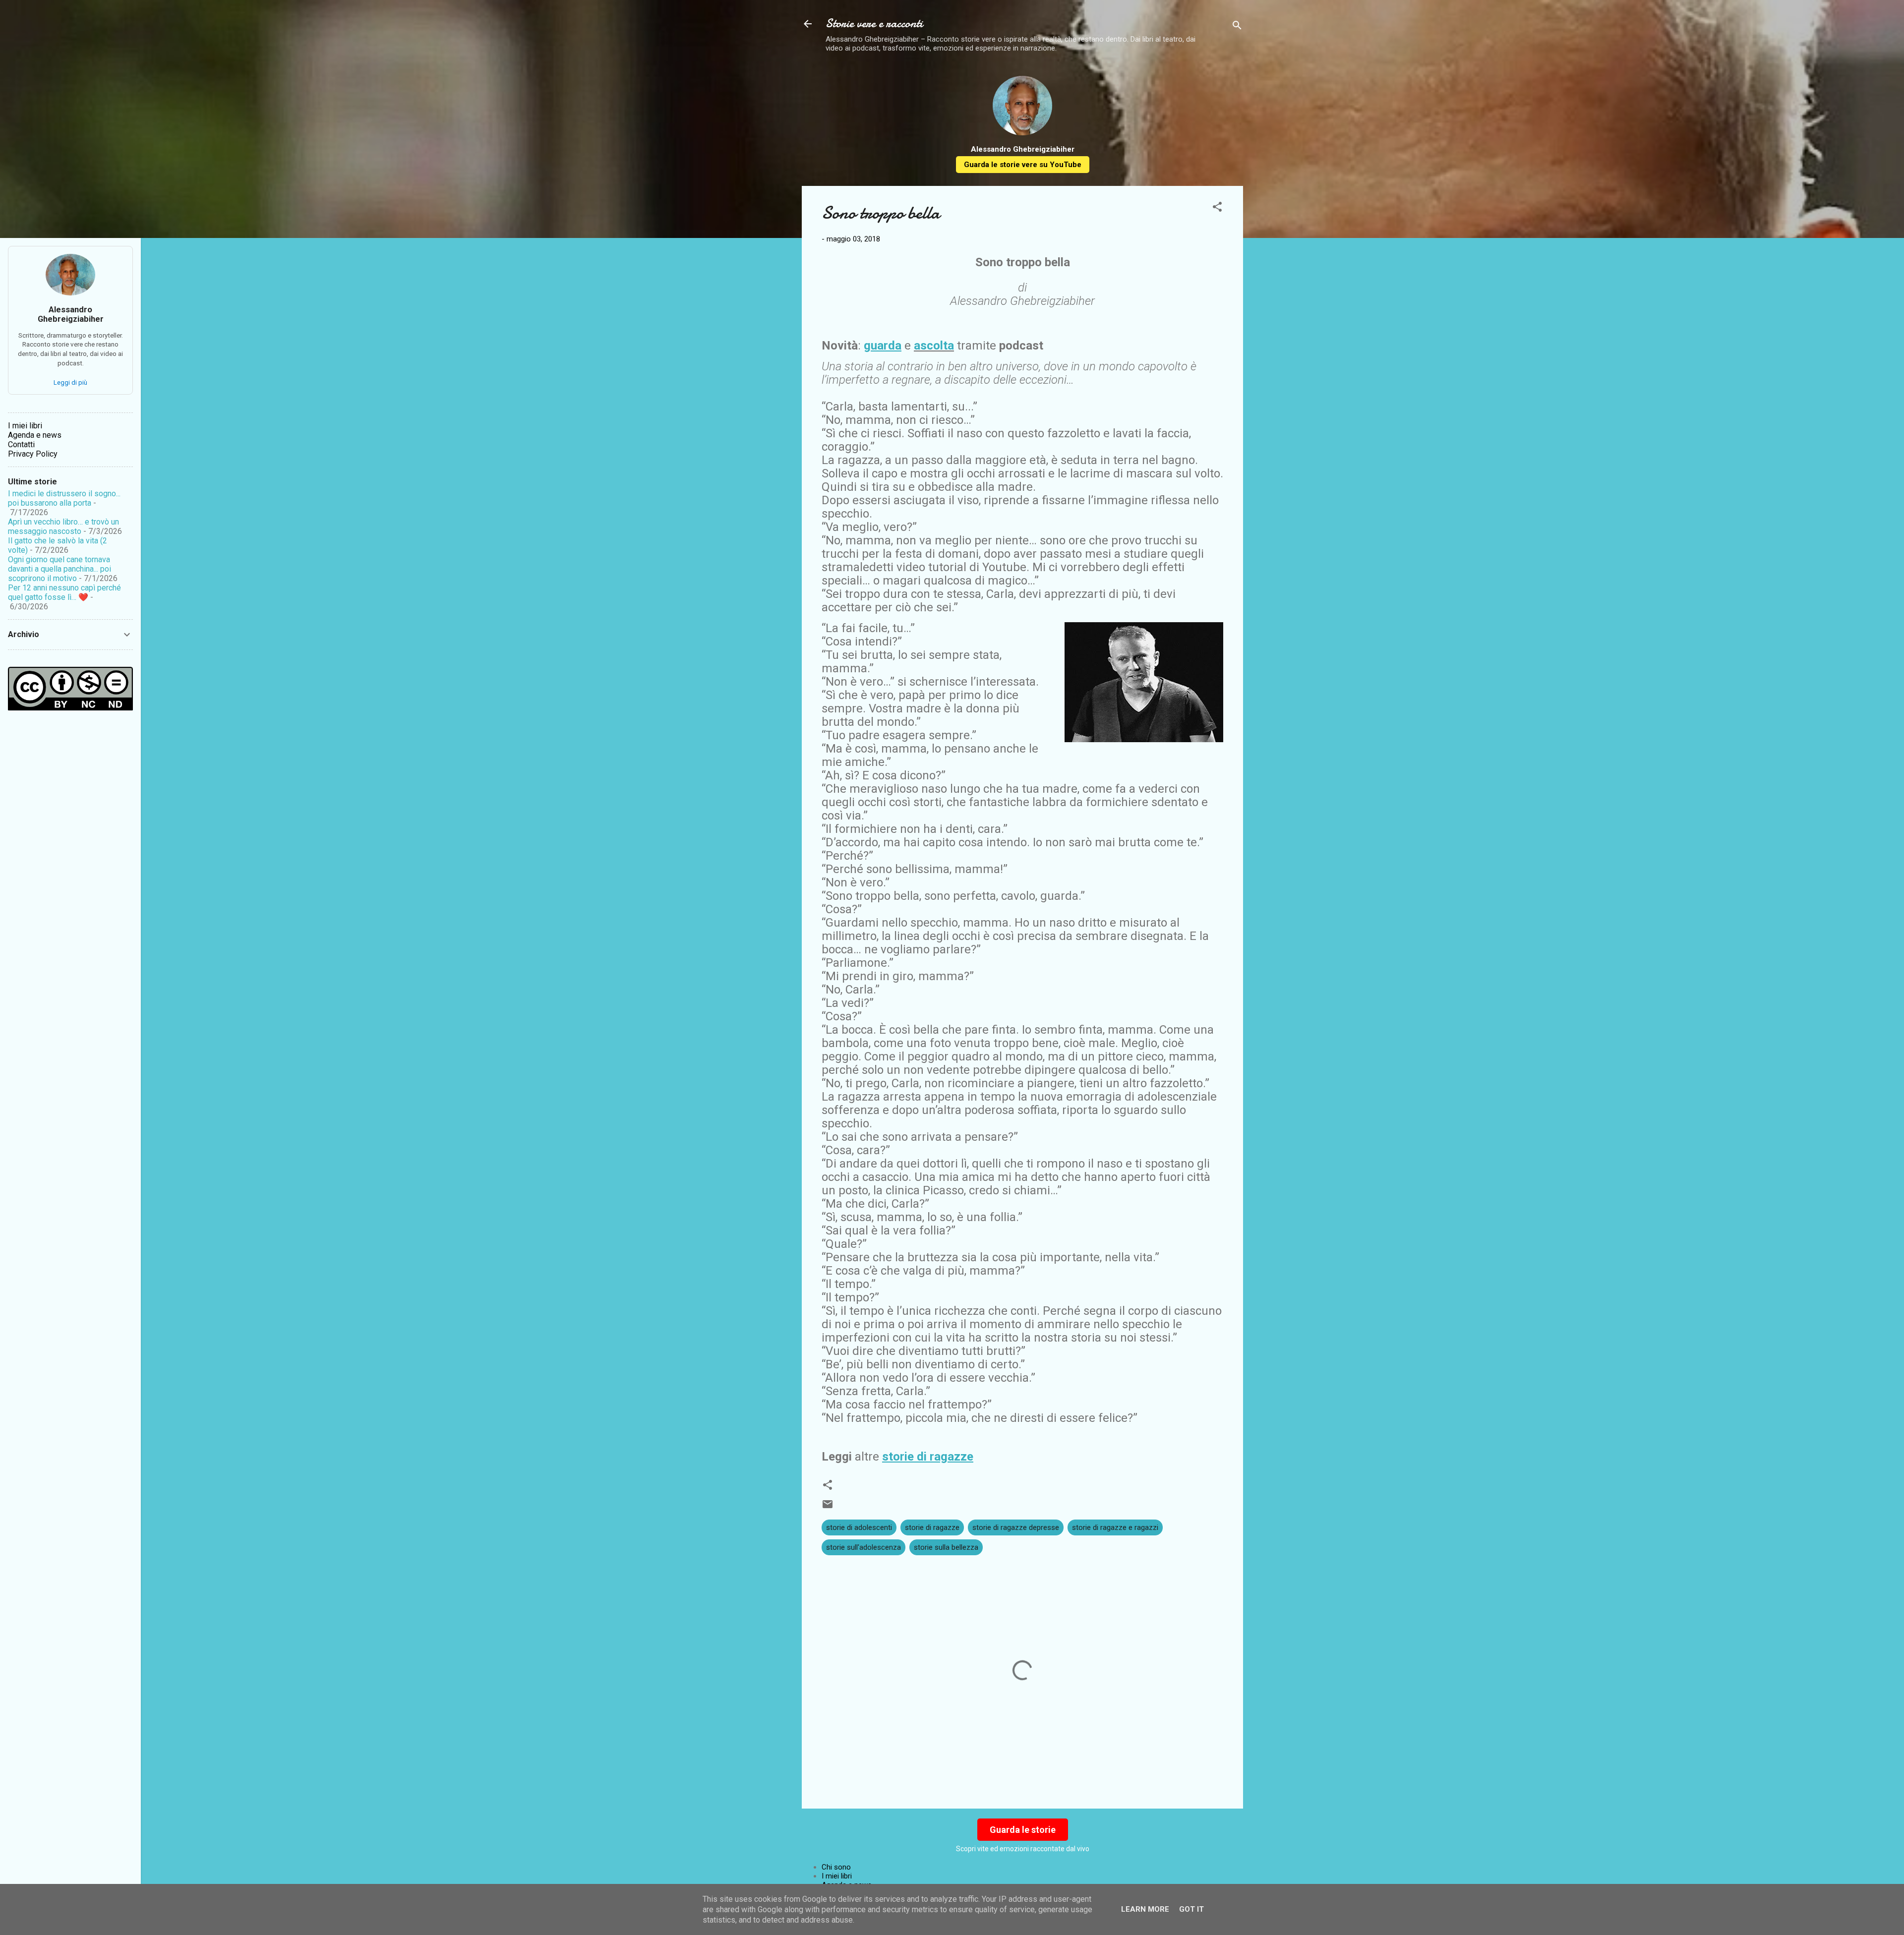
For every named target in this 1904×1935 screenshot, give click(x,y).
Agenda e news (35, 435)
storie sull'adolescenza (863, 1547)
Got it (1191, 1909)
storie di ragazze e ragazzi (1115, 1527)
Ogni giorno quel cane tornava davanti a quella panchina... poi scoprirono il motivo (59, 569)
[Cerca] (1237, 27)
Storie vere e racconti (874, 24)
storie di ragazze (932, 1527)
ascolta (934, 346)
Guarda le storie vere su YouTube (1023, 165)
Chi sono (836, 1867)
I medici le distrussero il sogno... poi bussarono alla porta (64, 498)
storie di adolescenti (859, 1527)
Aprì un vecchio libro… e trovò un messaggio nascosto (63, 527)
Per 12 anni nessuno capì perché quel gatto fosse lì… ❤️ (64, 592)
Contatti (21, 444)
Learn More (1145, 1909)
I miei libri (837, 1876)
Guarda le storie (1023, 1830)
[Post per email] (828, 1508)
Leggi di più (70, 382)
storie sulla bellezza (946, 1547)
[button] (1217, 208)
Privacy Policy (33, 454)
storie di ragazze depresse (1016, 1527)
